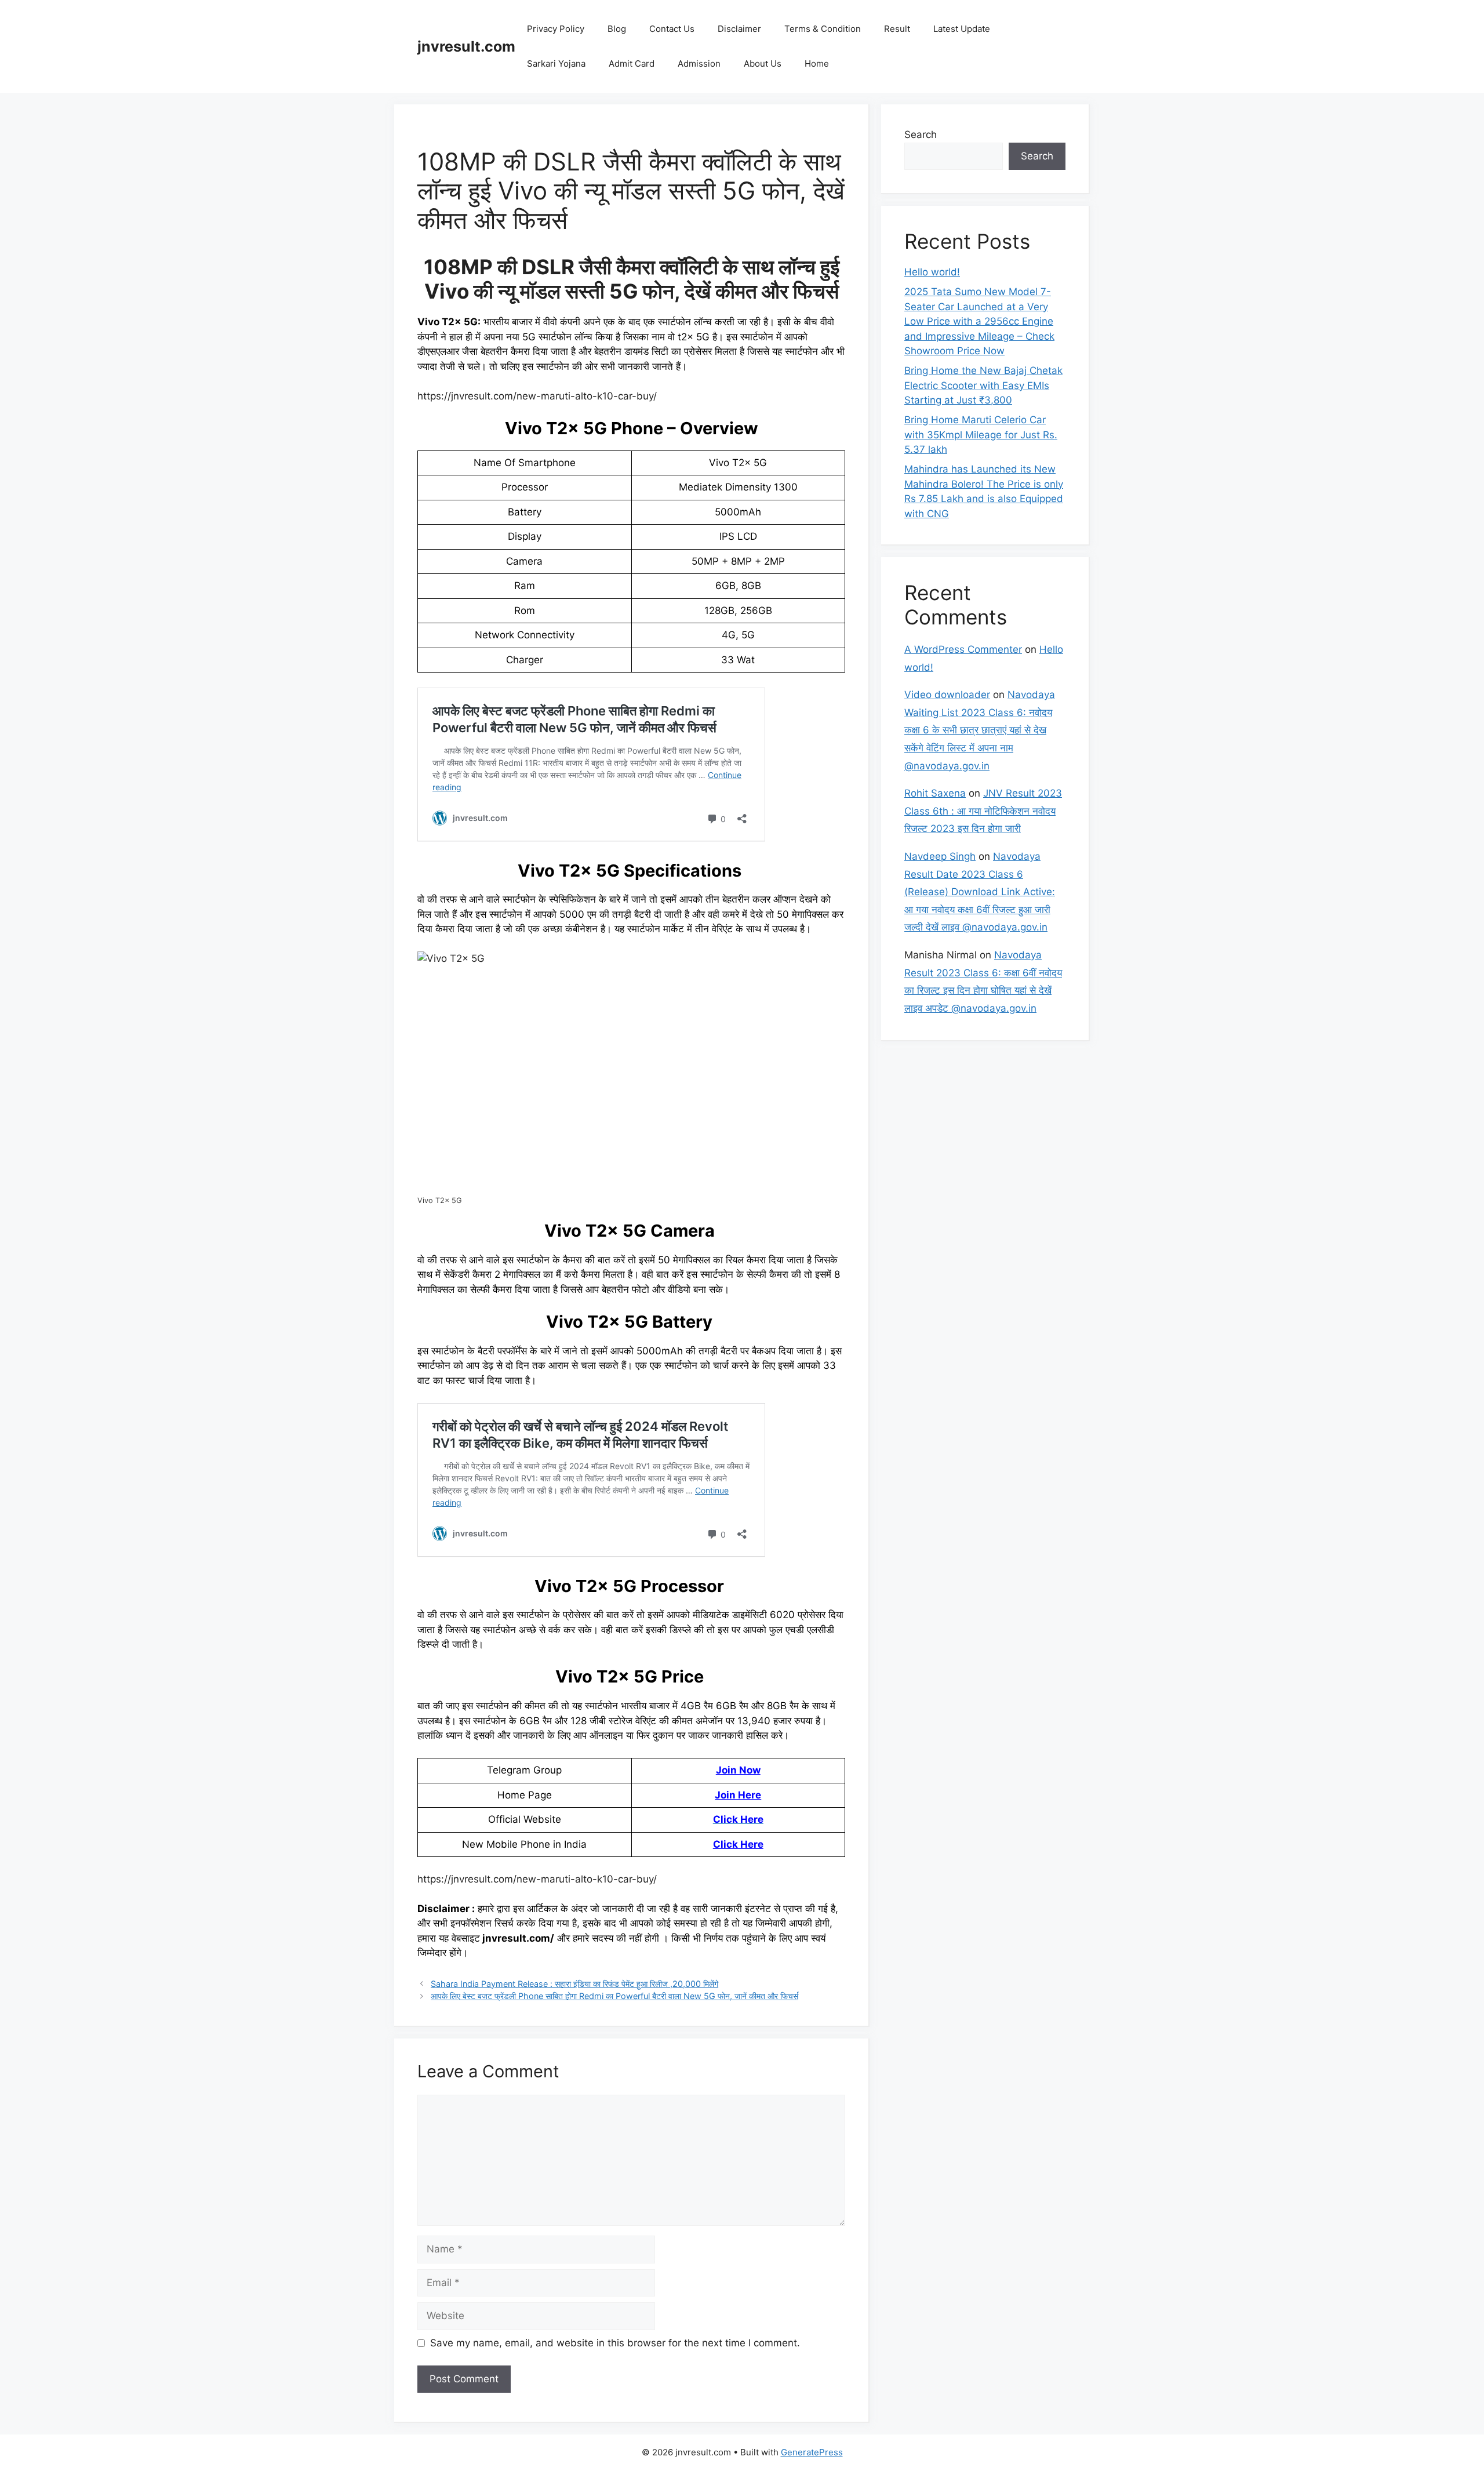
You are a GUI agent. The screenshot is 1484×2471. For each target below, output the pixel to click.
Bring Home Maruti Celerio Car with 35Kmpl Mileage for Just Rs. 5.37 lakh (981, 435)
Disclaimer (739, 29)
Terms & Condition (823, 29)
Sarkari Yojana (556, 63)
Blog (617, 29)
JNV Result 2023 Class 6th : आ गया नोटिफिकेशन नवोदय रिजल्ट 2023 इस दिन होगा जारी (983, 811)
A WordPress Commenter (963, 649)
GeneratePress (812, 2452)
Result (897, 29)
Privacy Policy (556, 29)
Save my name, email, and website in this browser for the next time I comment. (615, 2343)
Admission (699, 63)
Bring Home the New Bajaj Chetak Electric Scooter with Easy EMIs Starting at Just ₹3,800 (983, 385)
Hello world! (932, 272)
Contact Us (672, 29)
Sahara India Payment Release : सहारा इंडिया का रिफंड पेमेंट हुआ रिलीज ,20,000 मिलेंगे (574, 1984)
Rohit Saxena (935, 793)
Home (817, 63)
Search (921, 135)
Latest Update (962, 29)
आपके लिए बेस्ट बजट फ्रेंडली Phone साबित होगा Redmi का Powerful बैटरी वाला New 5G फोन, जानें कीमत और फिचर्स (614, 1996)
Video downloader (947, 695)
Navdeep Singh (940, 856)
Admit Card (632, 63)
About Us (763, 63)
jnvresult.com (466, 46)
